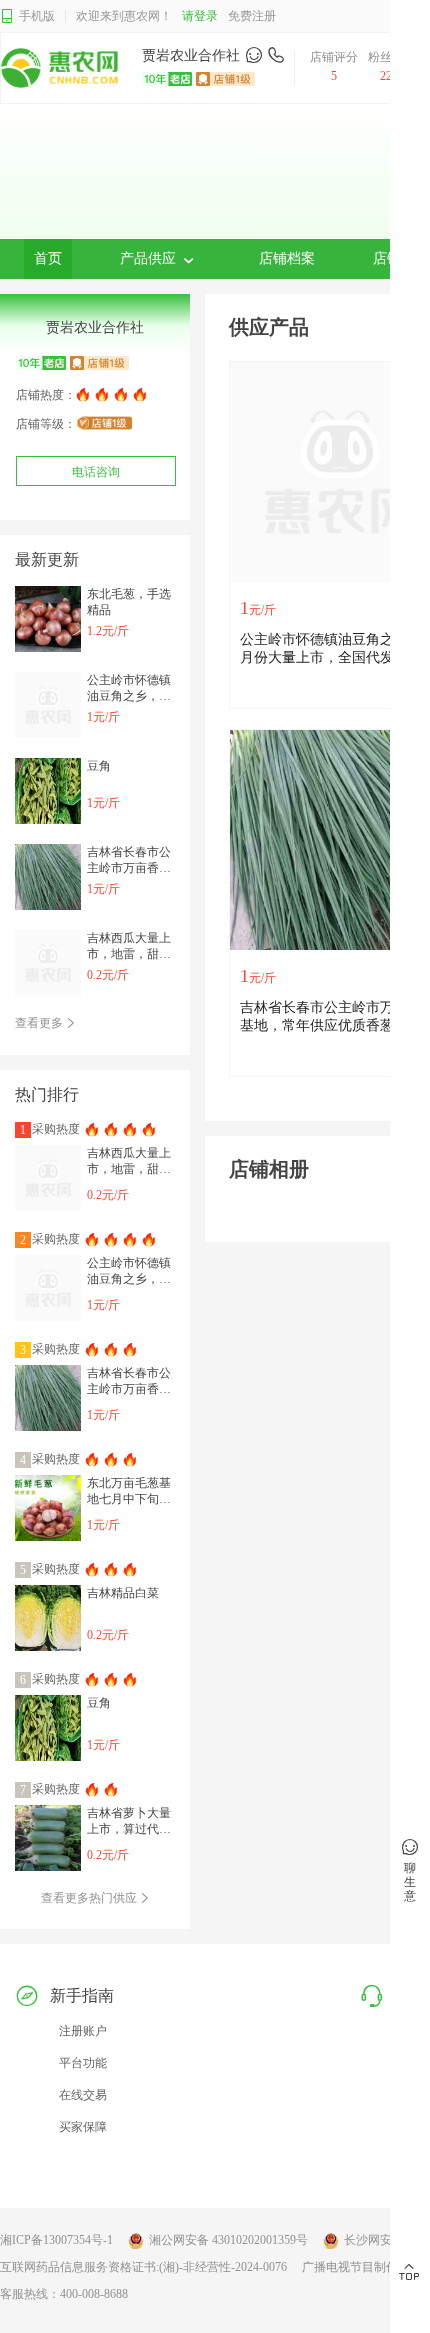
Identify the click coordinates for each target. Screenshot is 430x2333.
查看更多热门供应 (90, 1898)
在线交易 (83, 2095)
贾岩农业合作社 (191, 55)
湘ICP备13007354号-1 (56, 2240)
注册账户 (83, 2031)
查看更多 (40, 1023)
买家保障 (83, 2127)
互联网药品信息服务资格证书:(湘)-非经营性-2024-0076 (143, 2267)
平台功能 (83, 2063)
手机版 (37, 16)
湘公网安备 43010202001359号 (228, 2240)
